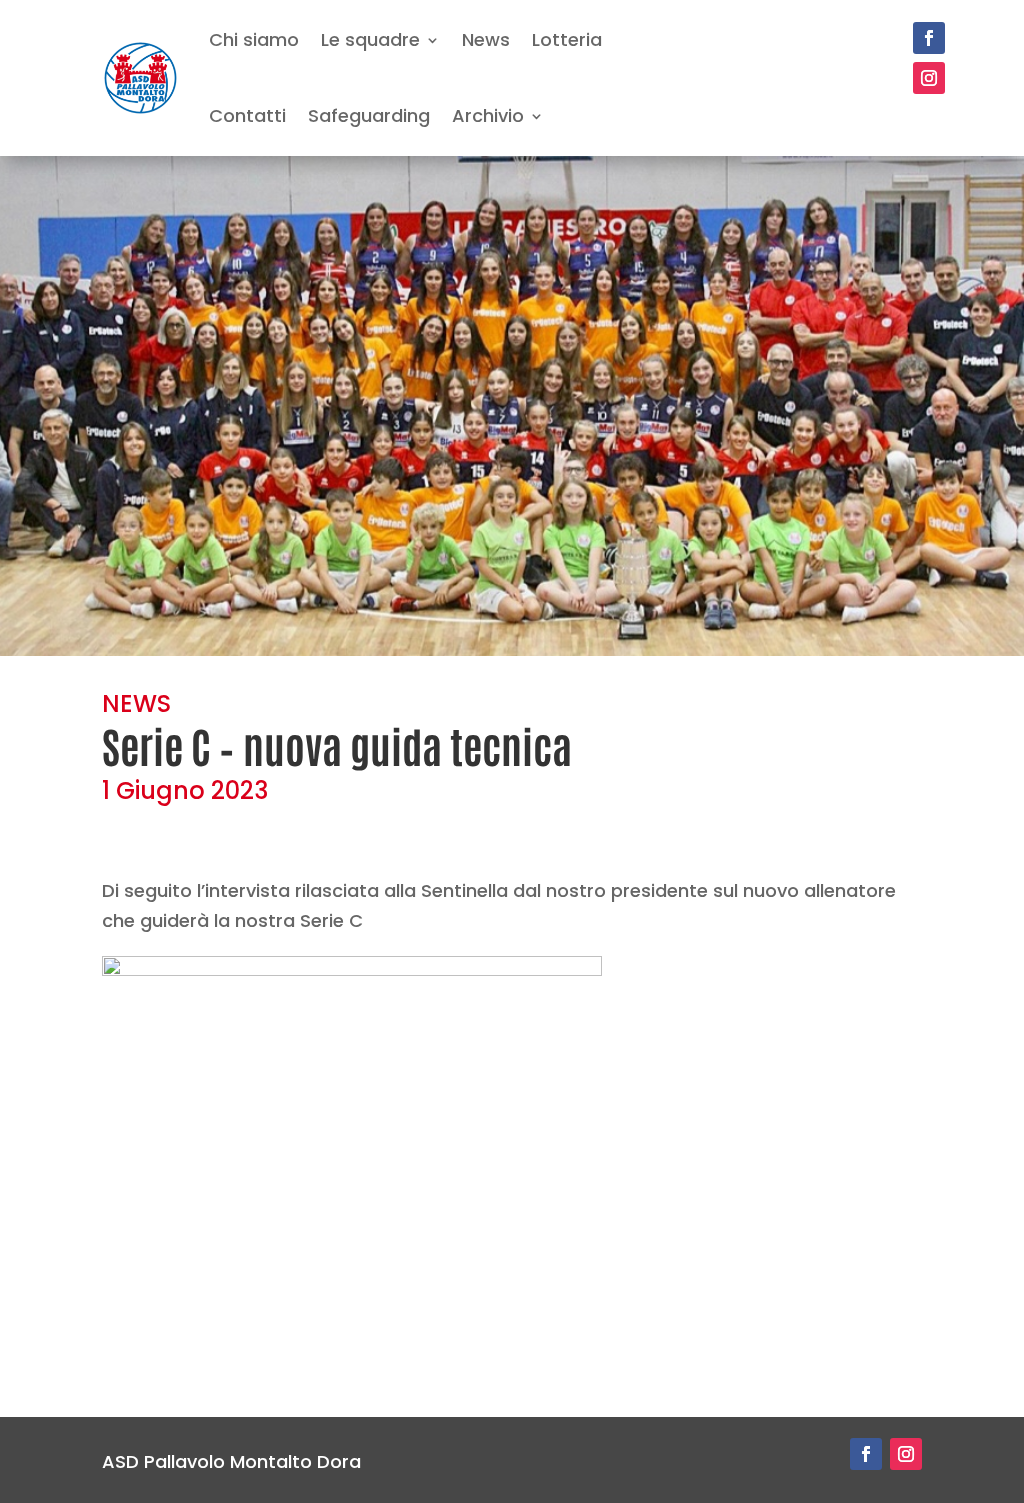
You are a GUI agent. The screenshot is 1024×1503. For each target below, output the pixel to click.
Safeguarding (369, 115)
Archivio (488, 115)
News (486, 39)
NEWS (136, 703)
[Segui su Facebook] (929, 38)
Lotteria (567, 39)
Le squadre (370, 39)
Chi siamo (254, 39)
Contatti (247, 115)
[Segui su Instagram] (929, 78)
